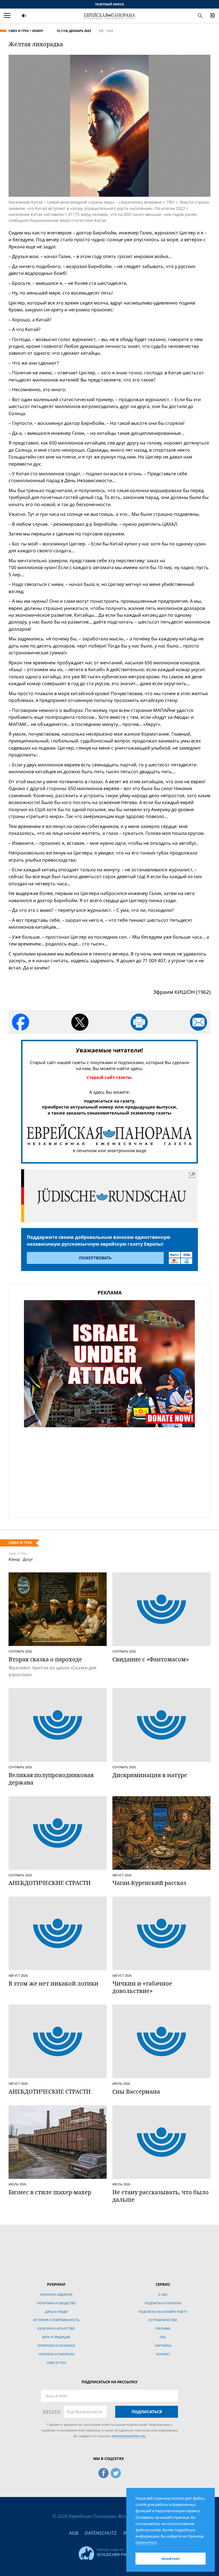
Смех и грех (19, 31)
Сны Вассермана (136, 2091)
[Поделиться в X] (80, 1022)
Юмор (38, 31)
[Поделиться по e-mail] (198, 1022)
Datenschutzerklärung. (129, 2436)
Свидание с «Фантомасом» (151, 1659)
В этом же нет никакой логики (53, 1983)
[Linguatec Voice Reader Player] (38, 16)
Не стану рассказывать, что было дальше (161, 2196)
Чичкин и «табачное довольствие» (142, 1987)
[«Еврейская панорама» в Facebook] (104, 2472)
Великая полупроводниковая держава (51, 1779)
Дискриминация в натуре (150, 1775)
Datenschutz (101, 2533)
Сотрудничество (163, 2320)
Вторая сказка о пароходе (45, 1659)
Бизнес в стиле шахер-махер (50, 2192)
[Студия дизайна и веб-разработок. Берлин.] (109, 2552)
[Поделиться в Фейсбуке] (21, 1022)
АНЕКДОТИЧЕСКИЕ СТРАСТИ (50, 1883)
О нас (163, 2294)
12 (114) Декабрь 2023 (74, 31)
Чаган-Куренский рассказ (149, 1883)
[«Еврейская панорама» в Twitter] (116, 2472)
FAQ (163, 2337)
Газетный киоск (110, 4)
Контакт (163, 2354)
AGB (74, 2533)
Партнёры (163, 2345)
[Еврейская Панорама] (109, 15)
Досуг (28, 1559)
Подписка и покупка (163, 2303)
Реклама (163, 2328)
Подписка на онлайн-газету (163, 2312)
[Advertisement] (109, 1471)
